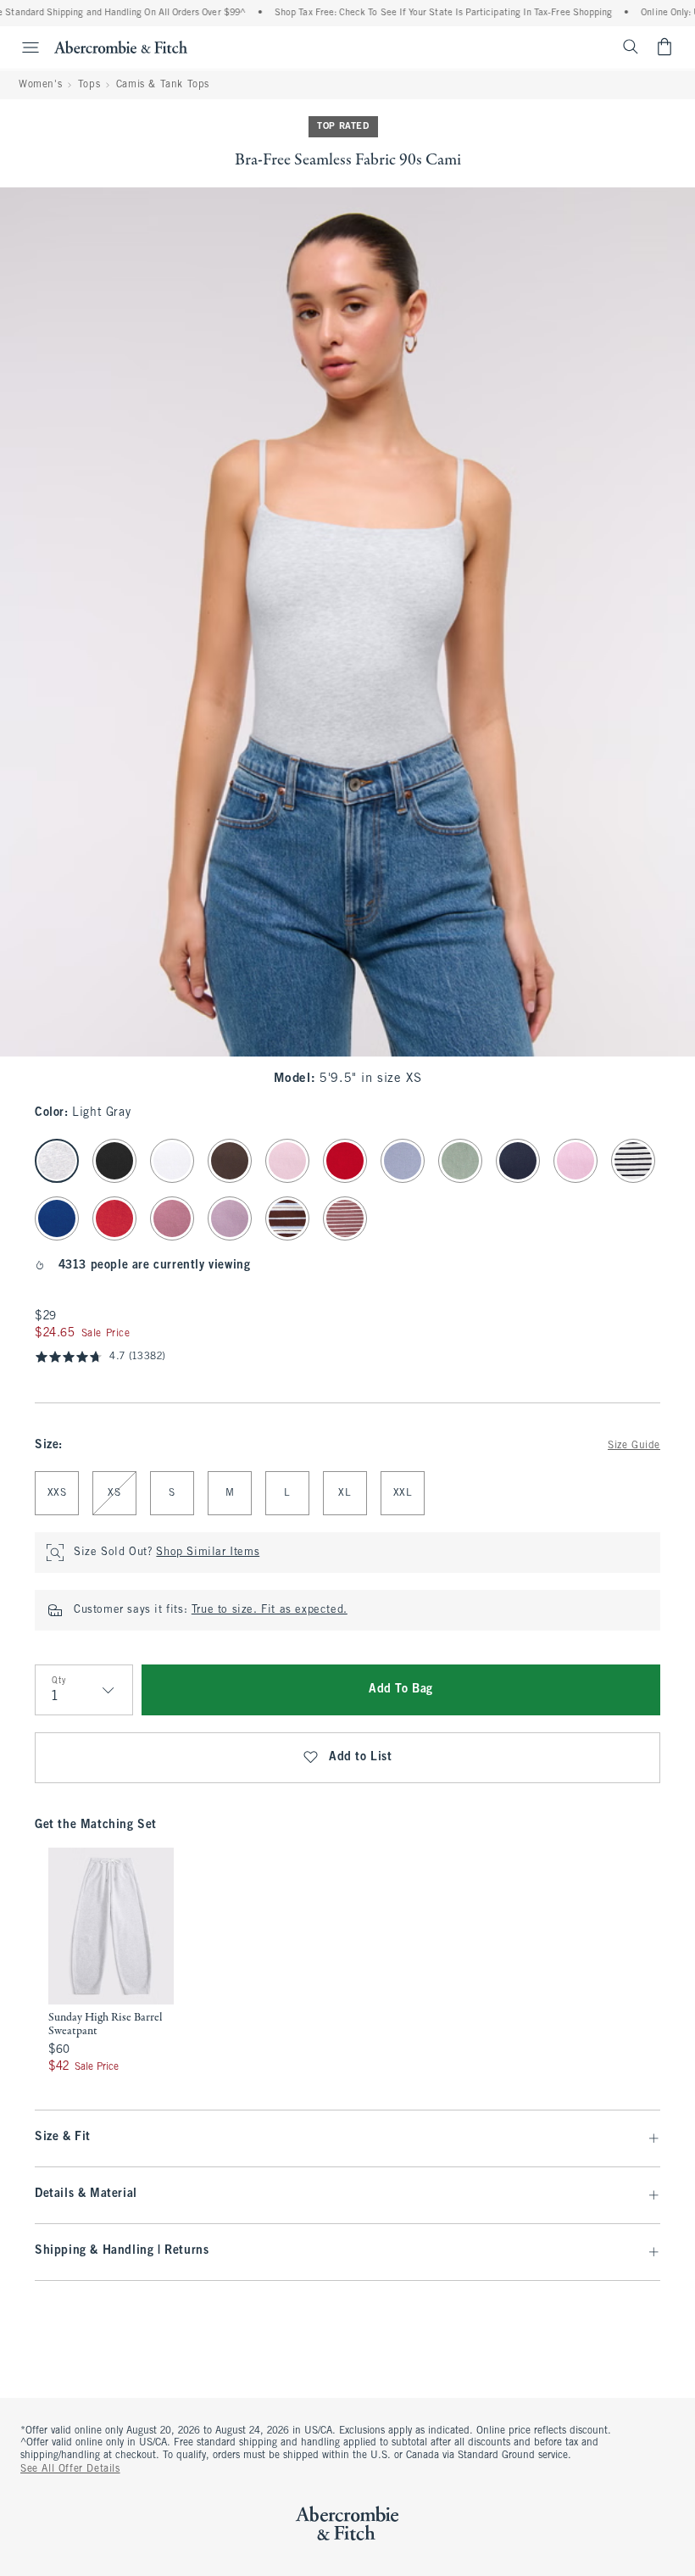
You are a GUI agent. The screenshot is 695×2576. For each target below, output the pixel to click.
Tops (89, 85)
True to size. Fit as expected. (270, 1610)
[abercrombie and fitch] (121, 47)
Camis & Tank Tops (163, 85)
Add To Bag (401, 1689)
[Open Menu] (22, 47)
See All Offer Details (70, 2469)
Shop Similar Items (208, 1553)
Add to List (361, 1757)
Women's (40, 85)
